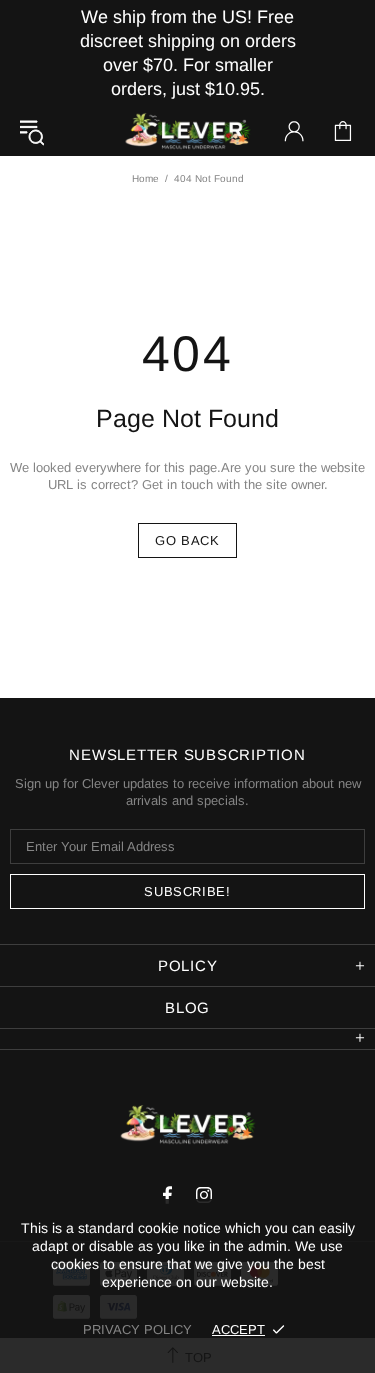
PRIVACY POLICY (137, 1329)
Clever (188, 131)
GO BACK (187, 540)
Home (145, 178)
